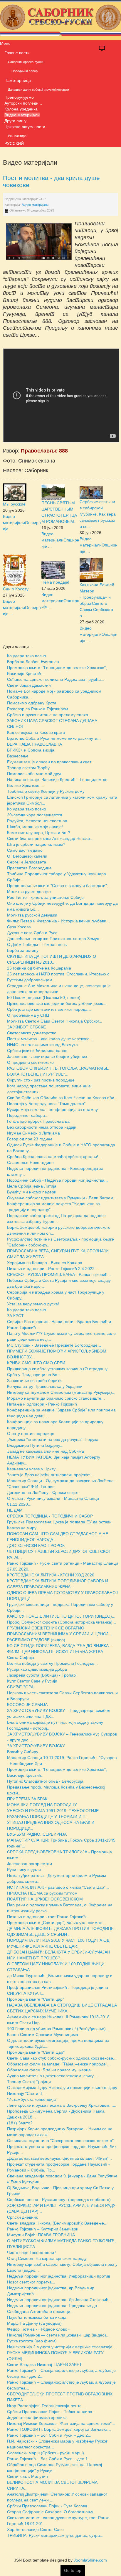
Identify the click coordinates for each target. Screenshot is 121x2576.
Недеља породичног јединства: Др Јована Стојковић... (59, 2300)
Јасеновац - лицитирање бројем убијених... (49, 1056)
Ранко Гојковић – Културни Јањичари (43, 2229)
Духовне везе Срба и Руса (32, 933)
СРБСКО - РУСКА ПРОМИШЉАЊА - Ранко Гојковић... (59, 1274)
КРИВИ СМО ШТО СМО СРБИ (36, 1363)
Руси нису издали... (26, 1870)
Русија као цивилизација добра (37, 1669)
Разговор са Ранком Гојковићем (38, 709)
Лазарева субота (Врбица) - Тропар (41, 1675)
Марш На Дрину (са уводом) (34, 2323)
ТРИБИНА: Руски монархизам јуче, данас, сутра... (55, 2535)
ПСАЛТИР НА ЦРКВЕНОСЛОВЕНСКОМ (45, 1899)
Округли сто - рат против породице (41, 1080)
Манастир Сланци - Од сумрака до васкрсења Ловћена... (62, 1481)
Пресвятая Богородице (29, 868)
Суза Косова (19, 927)
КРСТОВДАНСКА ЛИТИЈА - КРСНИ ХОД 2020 (51, 1575)
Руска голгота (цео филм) (32, 2341)
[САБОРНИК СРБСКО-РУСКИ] (60, 20)
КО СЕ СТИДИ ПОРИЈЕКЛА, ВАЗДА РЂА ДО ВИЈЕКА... (60, 1646)
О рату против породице (31, 1434)
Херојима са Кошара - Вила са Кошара (45, 1263)
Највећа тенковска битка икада (37, 2317)
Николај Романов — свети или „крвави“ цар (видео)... (58, 2335)
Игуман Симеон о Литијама (33, 1133)
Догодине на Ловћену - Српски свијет (43, 1492)
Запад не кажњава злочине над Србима (46, 1451)
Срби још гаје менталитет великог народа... (49, 1009)
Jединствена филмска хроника (37, 2418)
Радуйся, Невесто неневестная (37, 821)
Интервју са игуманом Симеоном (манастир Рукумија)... (61, 1392)
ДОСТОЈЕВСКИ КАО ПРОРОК (36, 1545)
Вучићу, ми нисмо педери (32, 1192)
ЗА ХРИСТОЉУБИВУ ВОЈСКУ (36, 1746)
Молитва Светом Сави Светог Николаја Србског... (55, 1021)
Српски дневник (22, 2217)
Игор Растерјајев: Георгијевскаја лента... (46, 2406)
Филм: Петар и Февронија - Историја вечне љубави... (58, 921)
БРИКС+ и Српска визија (31, 750)
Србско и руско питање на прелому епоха (48, 715)
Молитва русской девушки (32, 915)
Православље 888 (44, 451)
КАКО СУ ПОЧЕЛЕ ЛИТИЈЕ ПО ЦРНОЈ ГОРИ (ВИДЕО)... (61, 1616)
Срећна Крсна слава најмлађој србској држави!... (54, 1157)
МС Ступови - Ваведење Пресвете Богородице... (54, 1345)
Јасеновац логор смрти (30, 1864)
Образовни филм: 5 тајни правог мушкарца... (51, 2070)
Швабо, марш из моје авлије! (35, 827)
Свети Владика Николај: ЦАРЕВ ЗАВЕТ (44, 2364)
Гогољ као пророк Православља (38, 1121)
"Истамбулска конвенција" (32, 2099)
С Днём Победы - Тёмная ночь (37, 944)
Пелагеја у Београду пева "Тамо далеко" (46, 1104)
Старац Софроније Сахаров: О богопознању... (52, 2512)
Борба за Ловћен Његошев (33, 662)
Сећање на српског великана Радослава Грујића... (56, 679)
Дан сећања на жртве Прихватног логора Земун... (55, 939)
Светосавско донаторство (32, 1033)
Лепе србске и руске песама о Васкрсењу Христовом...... (62, 2105)
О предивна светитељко (30, 1062)
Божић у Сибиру (23, 1752)
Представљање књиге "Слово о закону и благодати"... (59, 886)
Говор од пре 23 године (30, 1139)
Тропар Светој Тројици (29, 2082)
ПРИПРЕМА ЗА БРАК (27, 1799)
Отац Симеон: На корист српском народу (47, 2258)
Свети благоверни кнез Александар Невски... (50, 838)
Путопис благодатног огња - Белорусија (45, 1781)
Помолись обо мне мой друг (34, 774)
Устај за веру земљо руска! (33, 1304)
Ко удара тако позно (27, 656)
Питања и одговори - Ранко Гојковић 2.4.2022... (53, 1269)
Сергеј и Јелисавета (27, 862)
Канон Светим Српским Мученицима (43, 2035)
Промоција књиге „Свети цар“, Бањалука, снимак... (56, 1923)
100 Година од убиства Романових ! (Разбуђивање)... (58, 2029)
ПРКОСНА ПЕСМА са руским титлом (42, 1893)
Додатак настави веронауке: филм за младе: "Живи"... (59, 2158)
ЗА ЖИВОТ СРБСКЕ (26, 1027)
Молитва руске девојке (29, 891)
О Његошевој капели (27, 856)
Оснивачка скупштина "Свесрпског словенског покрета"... (62, 2141)
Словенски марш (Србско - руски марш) (46, 2453)
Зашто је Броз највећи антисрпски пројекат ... (51, 1475)
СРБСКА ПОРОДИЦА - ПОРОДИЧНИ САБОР (50, 1516)
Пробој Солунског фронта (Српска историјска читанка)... (62, 1622)
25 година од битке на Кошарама (39, 968)
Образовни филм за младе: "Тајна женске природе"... (59, 2064)
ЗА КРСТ (15, 1316)
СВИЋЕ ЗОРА (20, 1687)
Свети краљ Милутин (27, 2476)
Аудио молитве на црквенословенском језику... (52, 2076)
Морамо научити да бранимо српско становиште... (56, 1398)
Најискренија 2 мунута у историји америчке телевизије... (62, 2347)
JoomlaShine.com (90, 2560)
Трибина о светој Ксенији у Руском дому (46, 791)
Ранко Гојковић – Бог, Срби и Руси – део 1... (49, 2459)
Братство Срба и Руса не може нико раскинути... (54, 738)
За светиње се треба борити (34, 1381)
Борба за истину (23, 950)
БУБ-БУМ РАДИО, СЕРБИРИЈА (37, 1834)
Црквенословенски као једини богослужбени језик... (57, 1003)
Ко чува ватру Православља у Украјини (45, 1386)
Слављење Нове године (30, 1162)
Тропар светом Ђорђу (28, 768)
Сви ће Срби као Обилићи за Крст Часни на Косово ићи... (62, 1098)
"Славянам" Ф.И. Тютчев (31, 1487)
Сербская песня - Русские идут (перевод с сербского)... (61, 2199)
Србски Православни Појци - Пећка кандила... (51, 2412)
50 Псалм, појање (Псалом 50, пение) (44, 998)
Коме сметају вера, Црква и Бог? (39, 833)
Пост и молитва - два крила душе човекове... (50, 1039)
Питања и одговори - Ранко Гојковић (42, 1404)
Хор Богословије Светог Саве (35, 2529)
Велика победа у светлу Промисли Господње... (52, 1663)
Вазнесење (18, 756)
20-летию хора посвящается (35, 815)
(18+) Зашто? (20, 2123)
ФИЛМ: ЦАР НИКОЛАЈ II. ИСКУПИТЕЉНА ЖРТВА (55, 1652)
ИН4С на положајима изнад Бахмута (42, 1045)
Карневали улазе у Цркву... (33, 1469)
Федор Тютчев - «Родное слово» (38, 2329)
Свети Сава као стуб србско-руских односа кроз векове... (62, 2058)
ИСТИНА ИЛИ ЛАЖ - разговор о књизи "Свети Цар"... (58, 1887)
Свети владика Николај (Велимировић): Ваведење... (57, 2223)
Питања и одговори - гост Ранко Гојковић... (48, 1917)
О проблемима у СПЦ (28, 1015)
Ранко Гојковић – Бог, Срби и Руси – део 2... (49, 2435)
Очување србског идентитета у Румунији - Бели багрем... (62, 1198)
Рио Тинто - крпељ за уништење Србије (45, 897)
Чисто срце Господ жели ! (32, 2253)
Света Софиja (21, 1657)
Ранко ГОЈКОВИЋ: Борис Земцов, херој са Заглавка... (59, 2429)
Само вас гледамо (25, 850)
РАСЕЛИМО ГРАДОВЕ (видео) (36, 1640)
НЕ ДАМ (15, 1510)
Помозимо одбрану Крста (32, 703)
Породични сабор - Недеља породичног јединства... (57, 1180)
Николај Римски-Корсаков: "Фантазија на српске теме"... (61, 2423)
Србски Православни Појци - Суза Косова (47, 2506)
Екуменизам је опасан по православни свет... (51, 762)
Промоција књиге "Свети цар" (36, 1999)
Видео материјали (35, 205)
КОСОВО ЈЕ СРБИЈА (27, 1705)
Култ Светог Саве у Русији (32, 1681)
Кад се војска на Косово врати (36, 732)
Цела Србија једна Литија (32, 1186)
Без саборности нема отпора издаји (42, 1127)
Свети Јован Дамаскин (29, 685)
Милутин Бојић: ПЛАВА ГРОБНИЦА (41, 2235)
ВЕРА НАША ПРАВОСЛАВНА (35, 744)
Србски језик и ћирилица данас (37, 1051)
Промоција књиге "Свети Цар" (36, 2052)
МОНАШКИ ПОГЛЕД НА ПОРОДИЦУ (42, 1805)
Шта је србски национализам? (36, 844)
